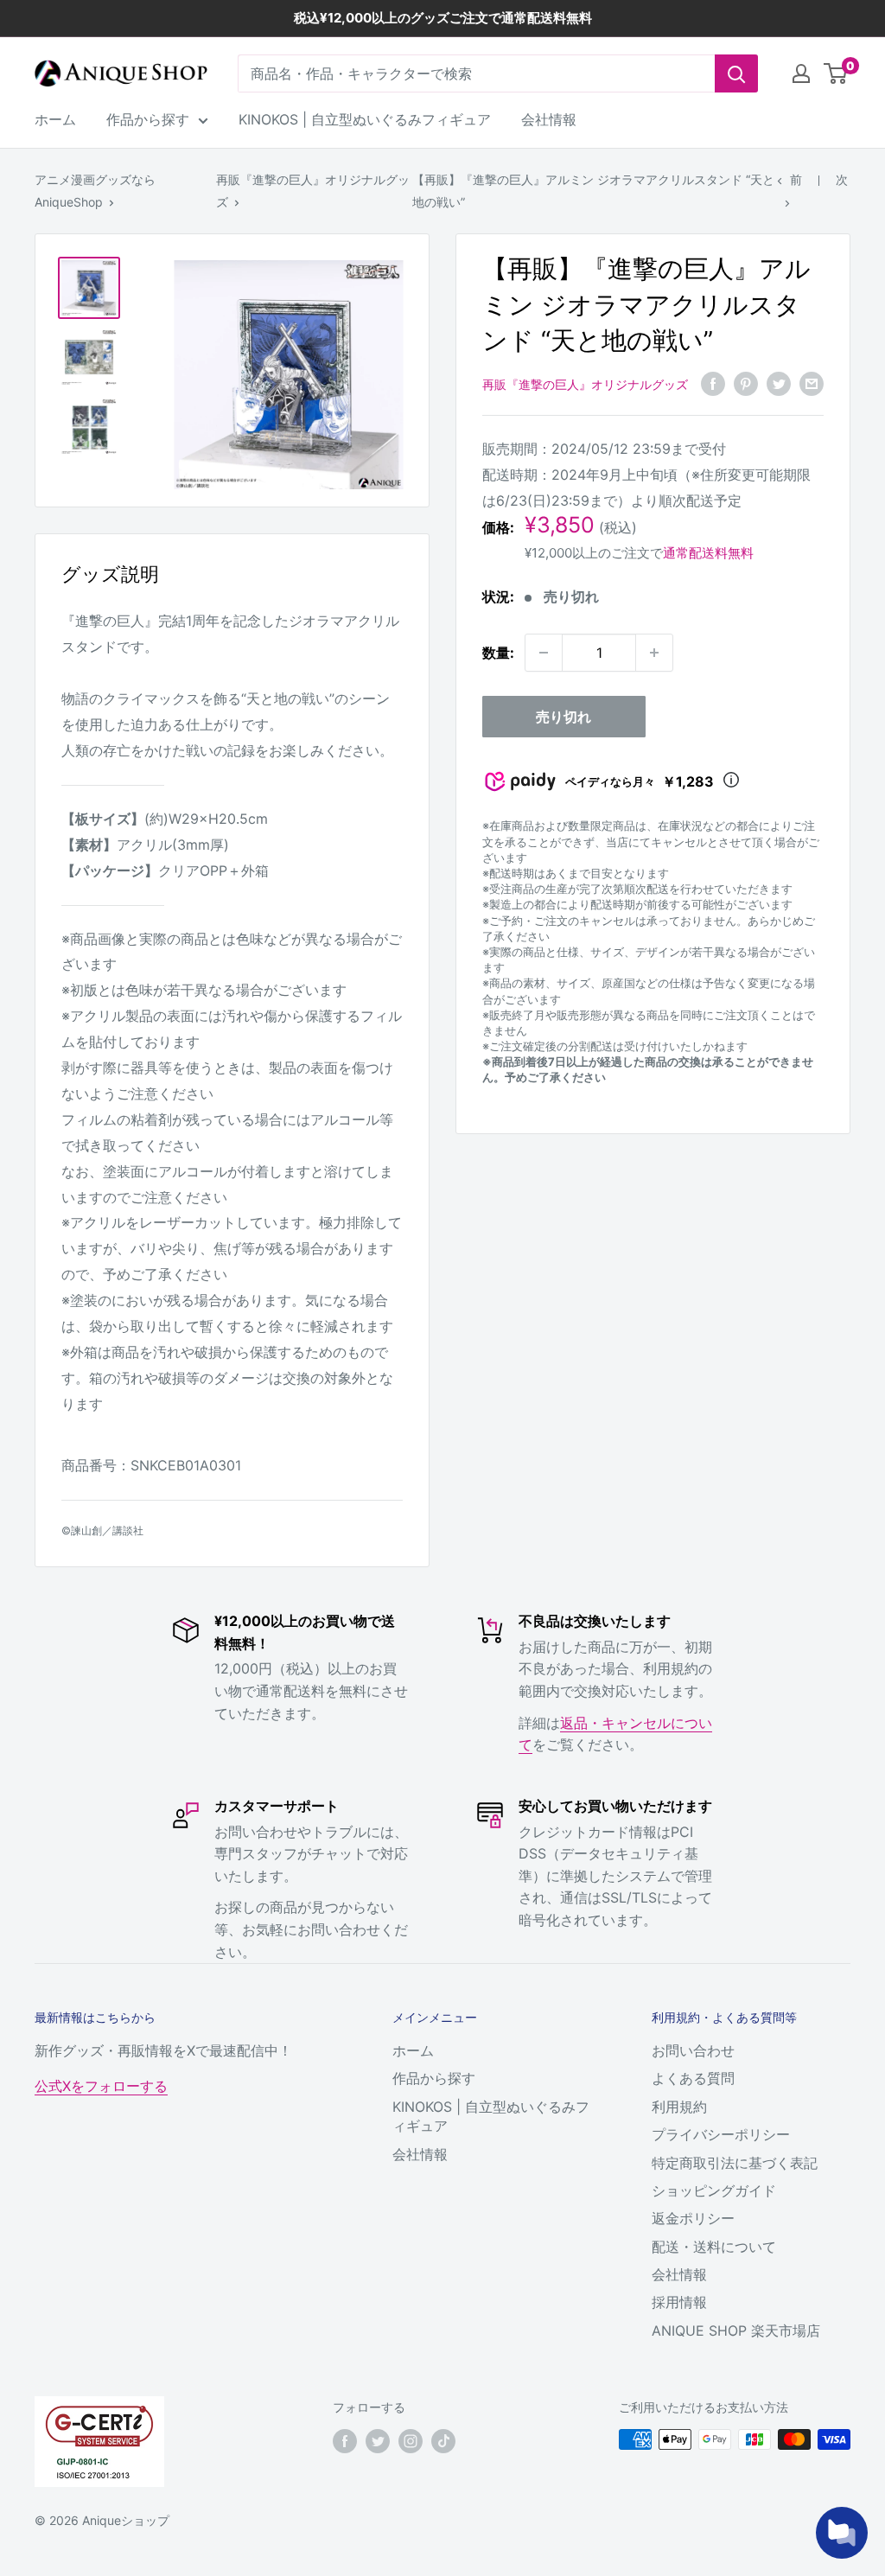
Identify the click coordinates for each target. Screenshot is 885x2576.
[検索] (736, 73)
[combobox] (476, 73)
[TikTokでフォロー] (443, 2441)
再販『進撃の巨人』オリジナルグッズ (585, 384)
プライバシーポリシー (721, 2134)
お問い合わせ (693, 2050)
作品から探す (148, 119)
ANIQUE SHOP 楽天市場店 (736, 2331)
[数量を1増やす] (654, 653)
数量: (498, 653)
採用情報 (679, 2302)
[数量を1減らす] (544, 653)
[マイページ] (801, 73)
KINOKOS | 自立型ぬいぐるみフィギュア (365, 119)
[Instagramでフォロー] (411, 2441)
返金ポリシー (693, 2218)
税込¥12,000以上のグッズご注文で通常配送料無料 (443, 18)
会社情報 (549, 119)
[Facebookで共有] (713, 383)
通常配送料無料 (708, 553)
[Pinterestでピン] (746, 383)
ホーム (55, 119)
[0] (836, 73)
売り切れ (563, 717)
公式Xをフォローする (101, 2086)
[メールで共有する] (812, 383)
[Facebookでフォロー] (345, 2441)
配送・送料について (714, 2247)
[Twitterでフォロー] (378, 2441)
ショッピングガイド (714, 2190)
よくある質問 (693, 2078)
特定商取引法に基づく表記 (735, 2163)
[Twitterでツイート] (779, 383)
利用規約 (679, 2107)
